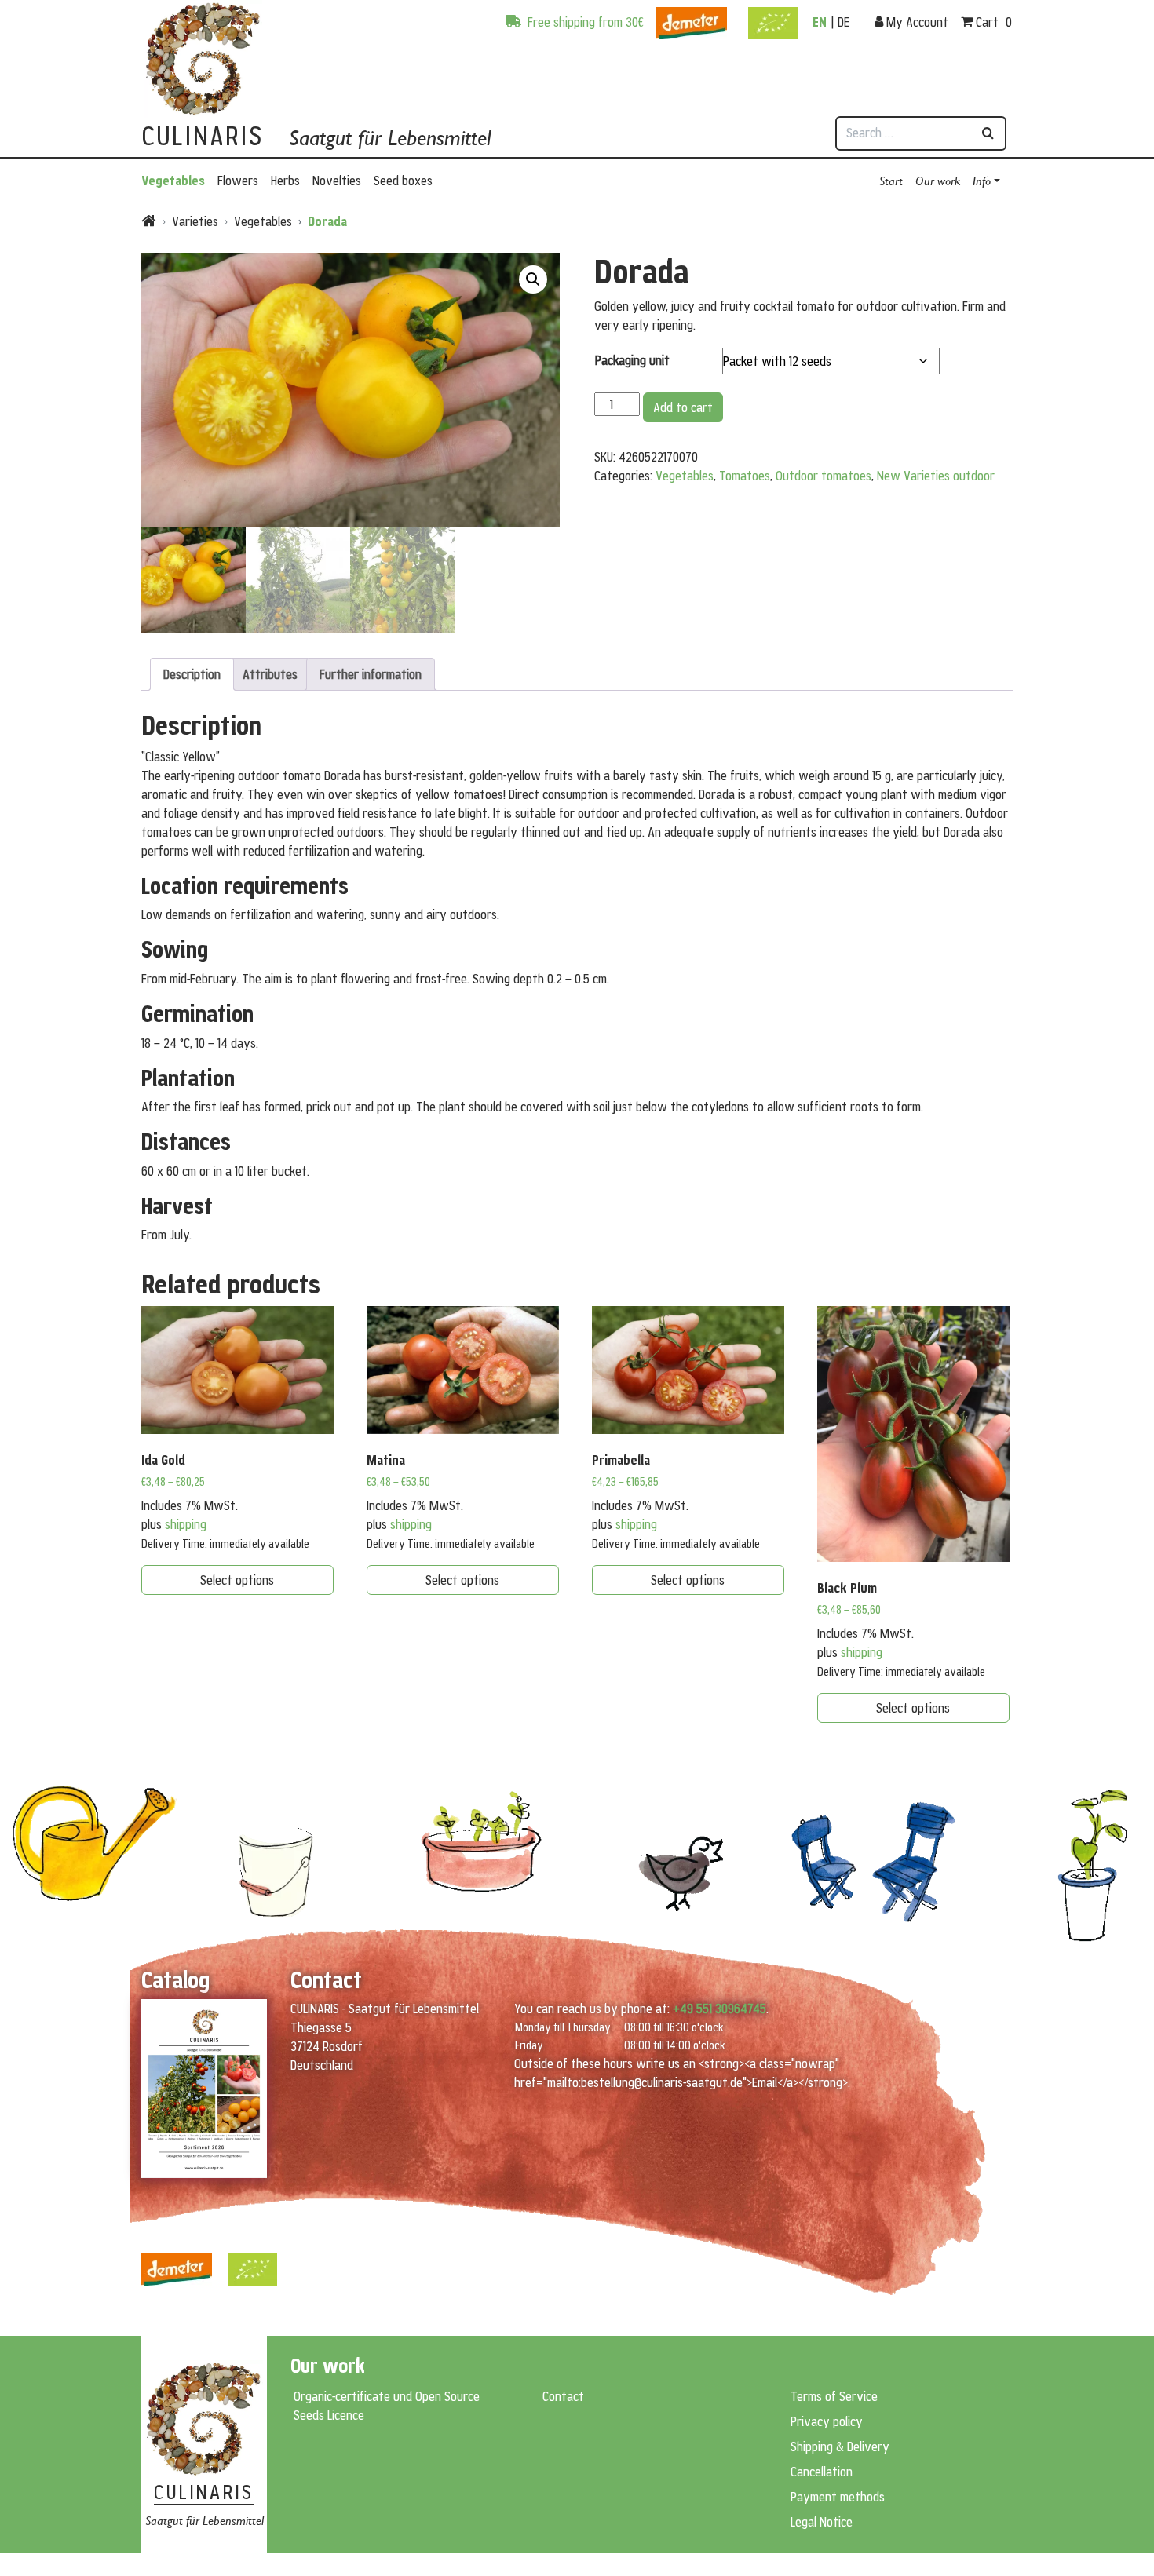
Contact (563, 2396)
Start (891, 180)
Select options (237, 1580)
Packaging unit (632, 360)
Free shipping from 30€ (584, 22)
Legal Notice (822, 2522)
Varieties (195, 221)
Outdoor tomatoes (824, 476)
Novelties (337, 181)
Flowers (238, 181)
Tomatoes (745, 476)
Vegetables (173, 181)
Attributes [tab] (270, 674)
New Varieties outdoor (936, 476)
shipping (186, 1524)
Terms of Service (834, 2396)
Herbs (285, 181)
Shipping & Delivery (840, 2446)
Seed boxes (403, 181)
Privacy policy (827, 2421)
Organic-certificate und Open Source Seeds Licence (387, 2406)
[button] (533, 279)
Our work (938, 180)
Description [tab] (192, 674)
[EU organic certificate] (773, 16)
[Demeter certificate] (692, 16)
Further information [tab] (371, 674)
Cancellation (822, 2472)
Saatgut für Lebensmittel (390, 138)
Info (982, 180)
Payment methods (838, 2497)
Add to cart (683, 407)
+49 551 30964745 (719, 2009)
